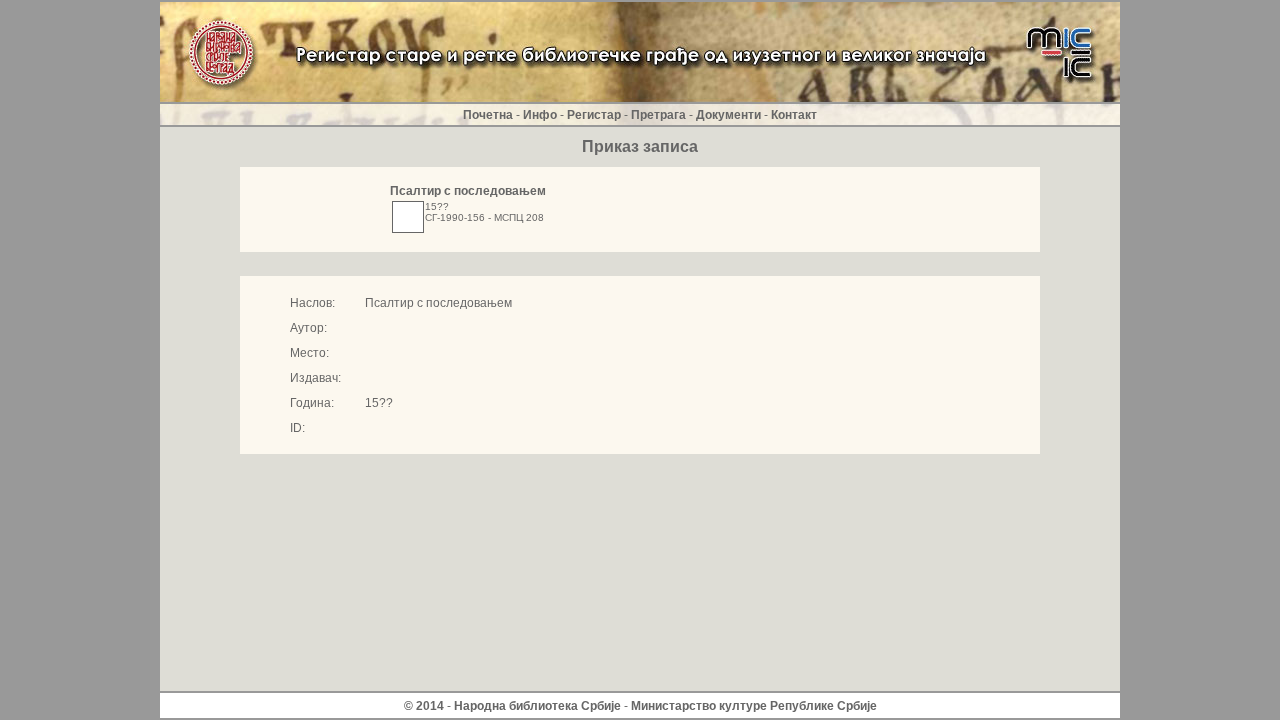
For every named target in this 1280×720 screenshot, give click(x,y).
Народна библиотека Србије (537, 706)
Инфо (540, 115)
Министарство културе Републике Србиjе (754, 706)
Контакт (794, 115)
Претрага (658, 115)
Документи (728, 115)
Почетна (488, 115)
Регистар (594, 115)
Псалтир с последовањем (468, 191)
